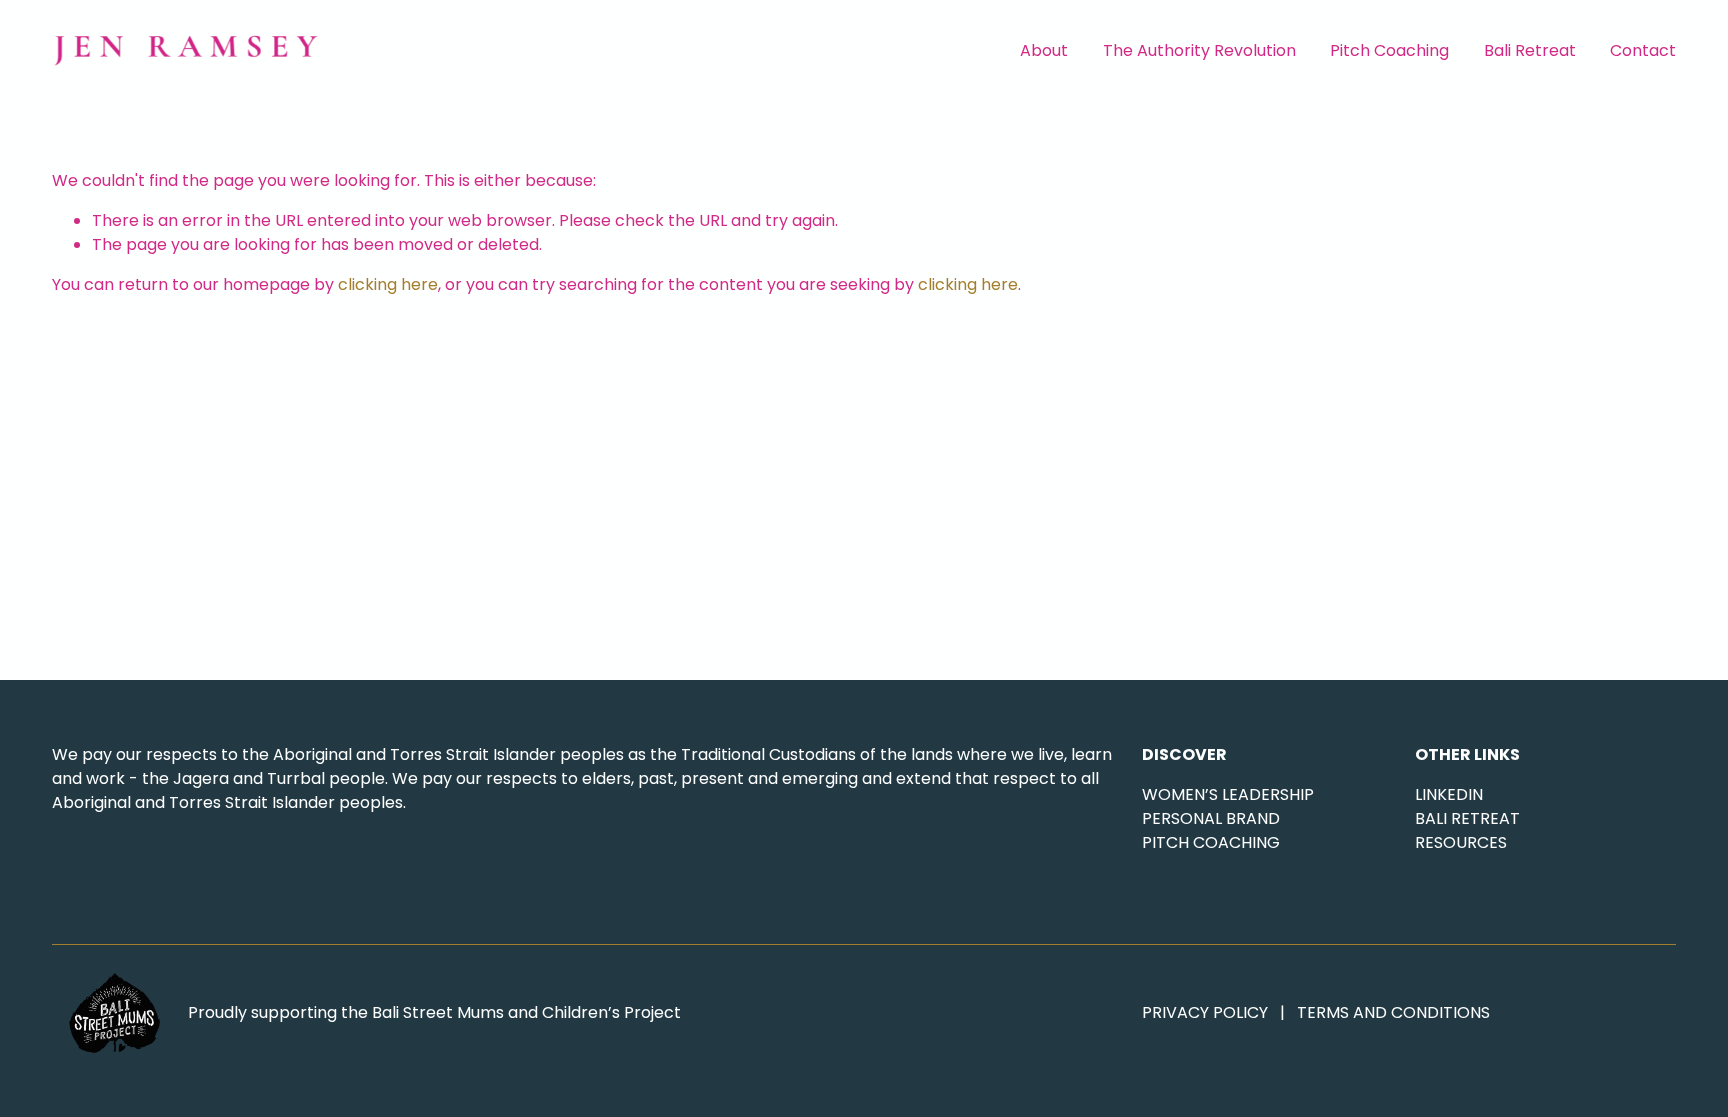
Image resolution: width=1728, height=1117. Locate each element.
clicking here (388, 284)
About (1044, 50)
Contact (1643, 50)
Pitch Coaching (1389, 50)
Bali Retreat (1530, 50)
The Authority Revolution (1199, 50)
